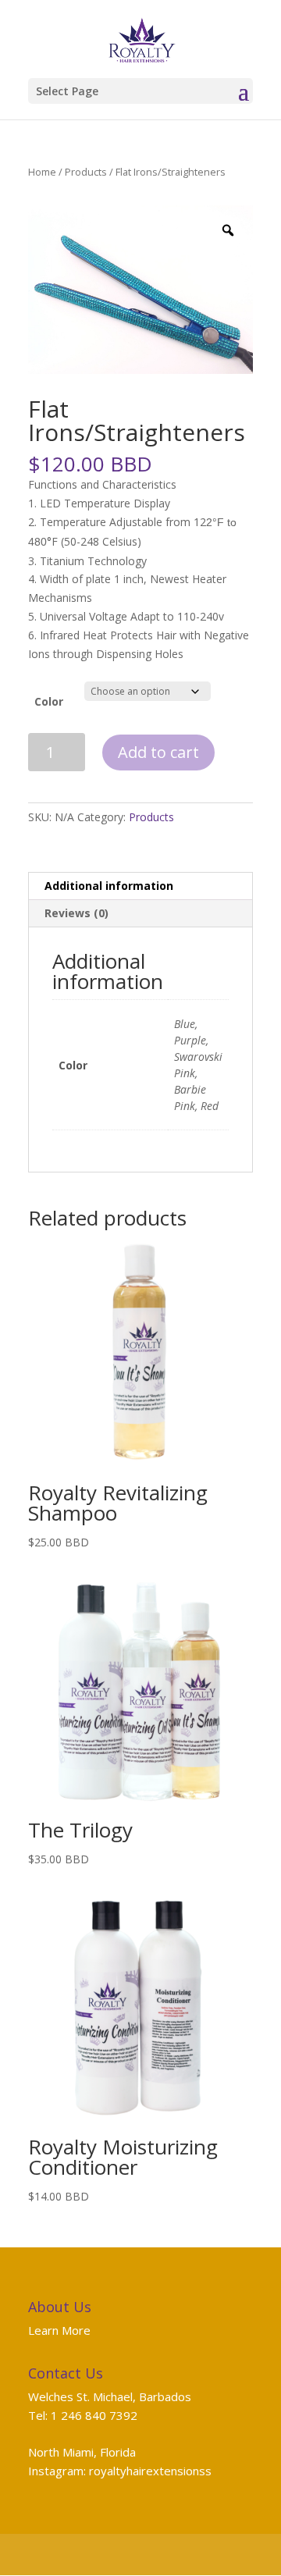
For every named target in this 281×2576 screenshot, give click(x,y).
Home (42, 172)
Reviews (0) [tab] (76, 913)
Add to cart (158, 752)
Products (86, 172)
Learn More (59, 2330)
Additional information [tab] (109, 886)
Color (49, 701)
